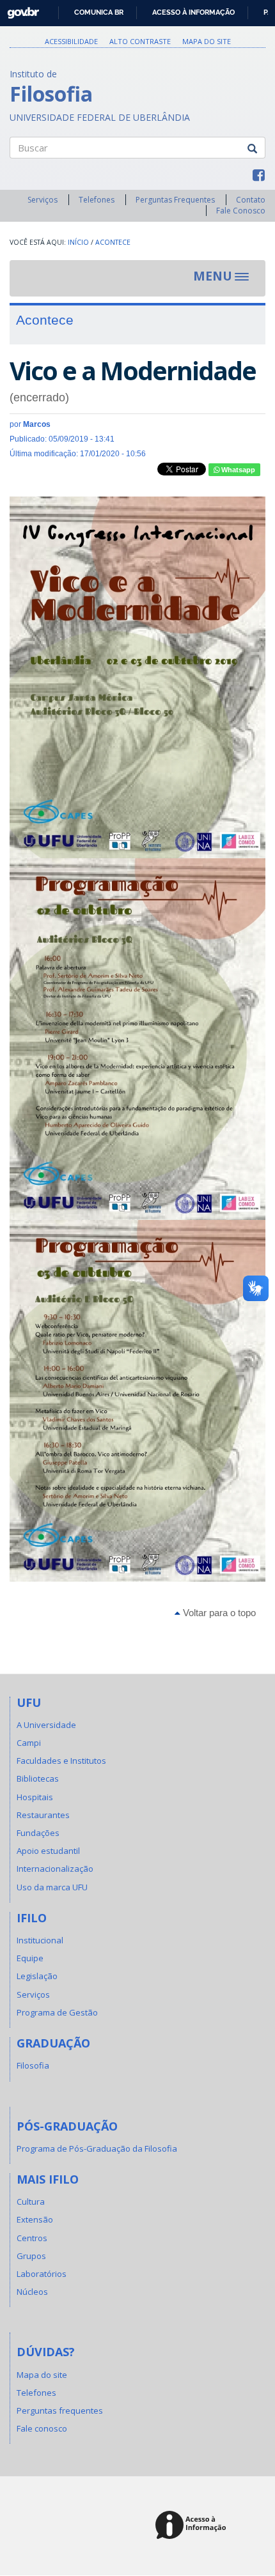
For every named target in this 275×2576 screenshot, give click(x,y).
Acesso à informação (193, 12)
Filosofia (33, 2065)
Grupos (31, 2256)
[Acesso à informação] (193, 2526)
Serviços (43, 200)
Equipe (30, 1958)
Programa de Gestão (57, 2012)
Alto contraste (140, 41)
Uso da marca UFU (52, 1887)
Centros (32, 2238)
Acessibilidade (71, 41)
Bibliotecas (38, 1778)
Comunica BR (99, 12)
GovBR (19, 9)
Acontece (113, 242)
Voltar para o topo (218, 1613)
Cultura (31, 2202)
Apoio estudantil (48, 1851)
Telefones (97, 200)
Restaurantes (43, 1815)
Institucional (40, 1940)
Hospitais (35, 1797)
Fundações (38, 1833)
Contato (251, 200)
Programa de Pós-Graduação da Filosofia (97, 2148)
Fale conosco (42, 2428)
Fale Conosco (241, 211)
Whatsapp (237, 470)
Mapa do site (207, 41)
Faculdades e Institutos (61, 1761)
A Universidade (46, 1725)
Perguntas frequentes (60, 2410)
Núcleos (32, 2292)
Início (78, 242)
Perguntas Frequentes (175, 200)
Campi (29, 1743)
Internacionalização (55, 1869)
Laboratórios (42, 2274)
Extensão (35, 2219)
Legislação (37, 1976)
